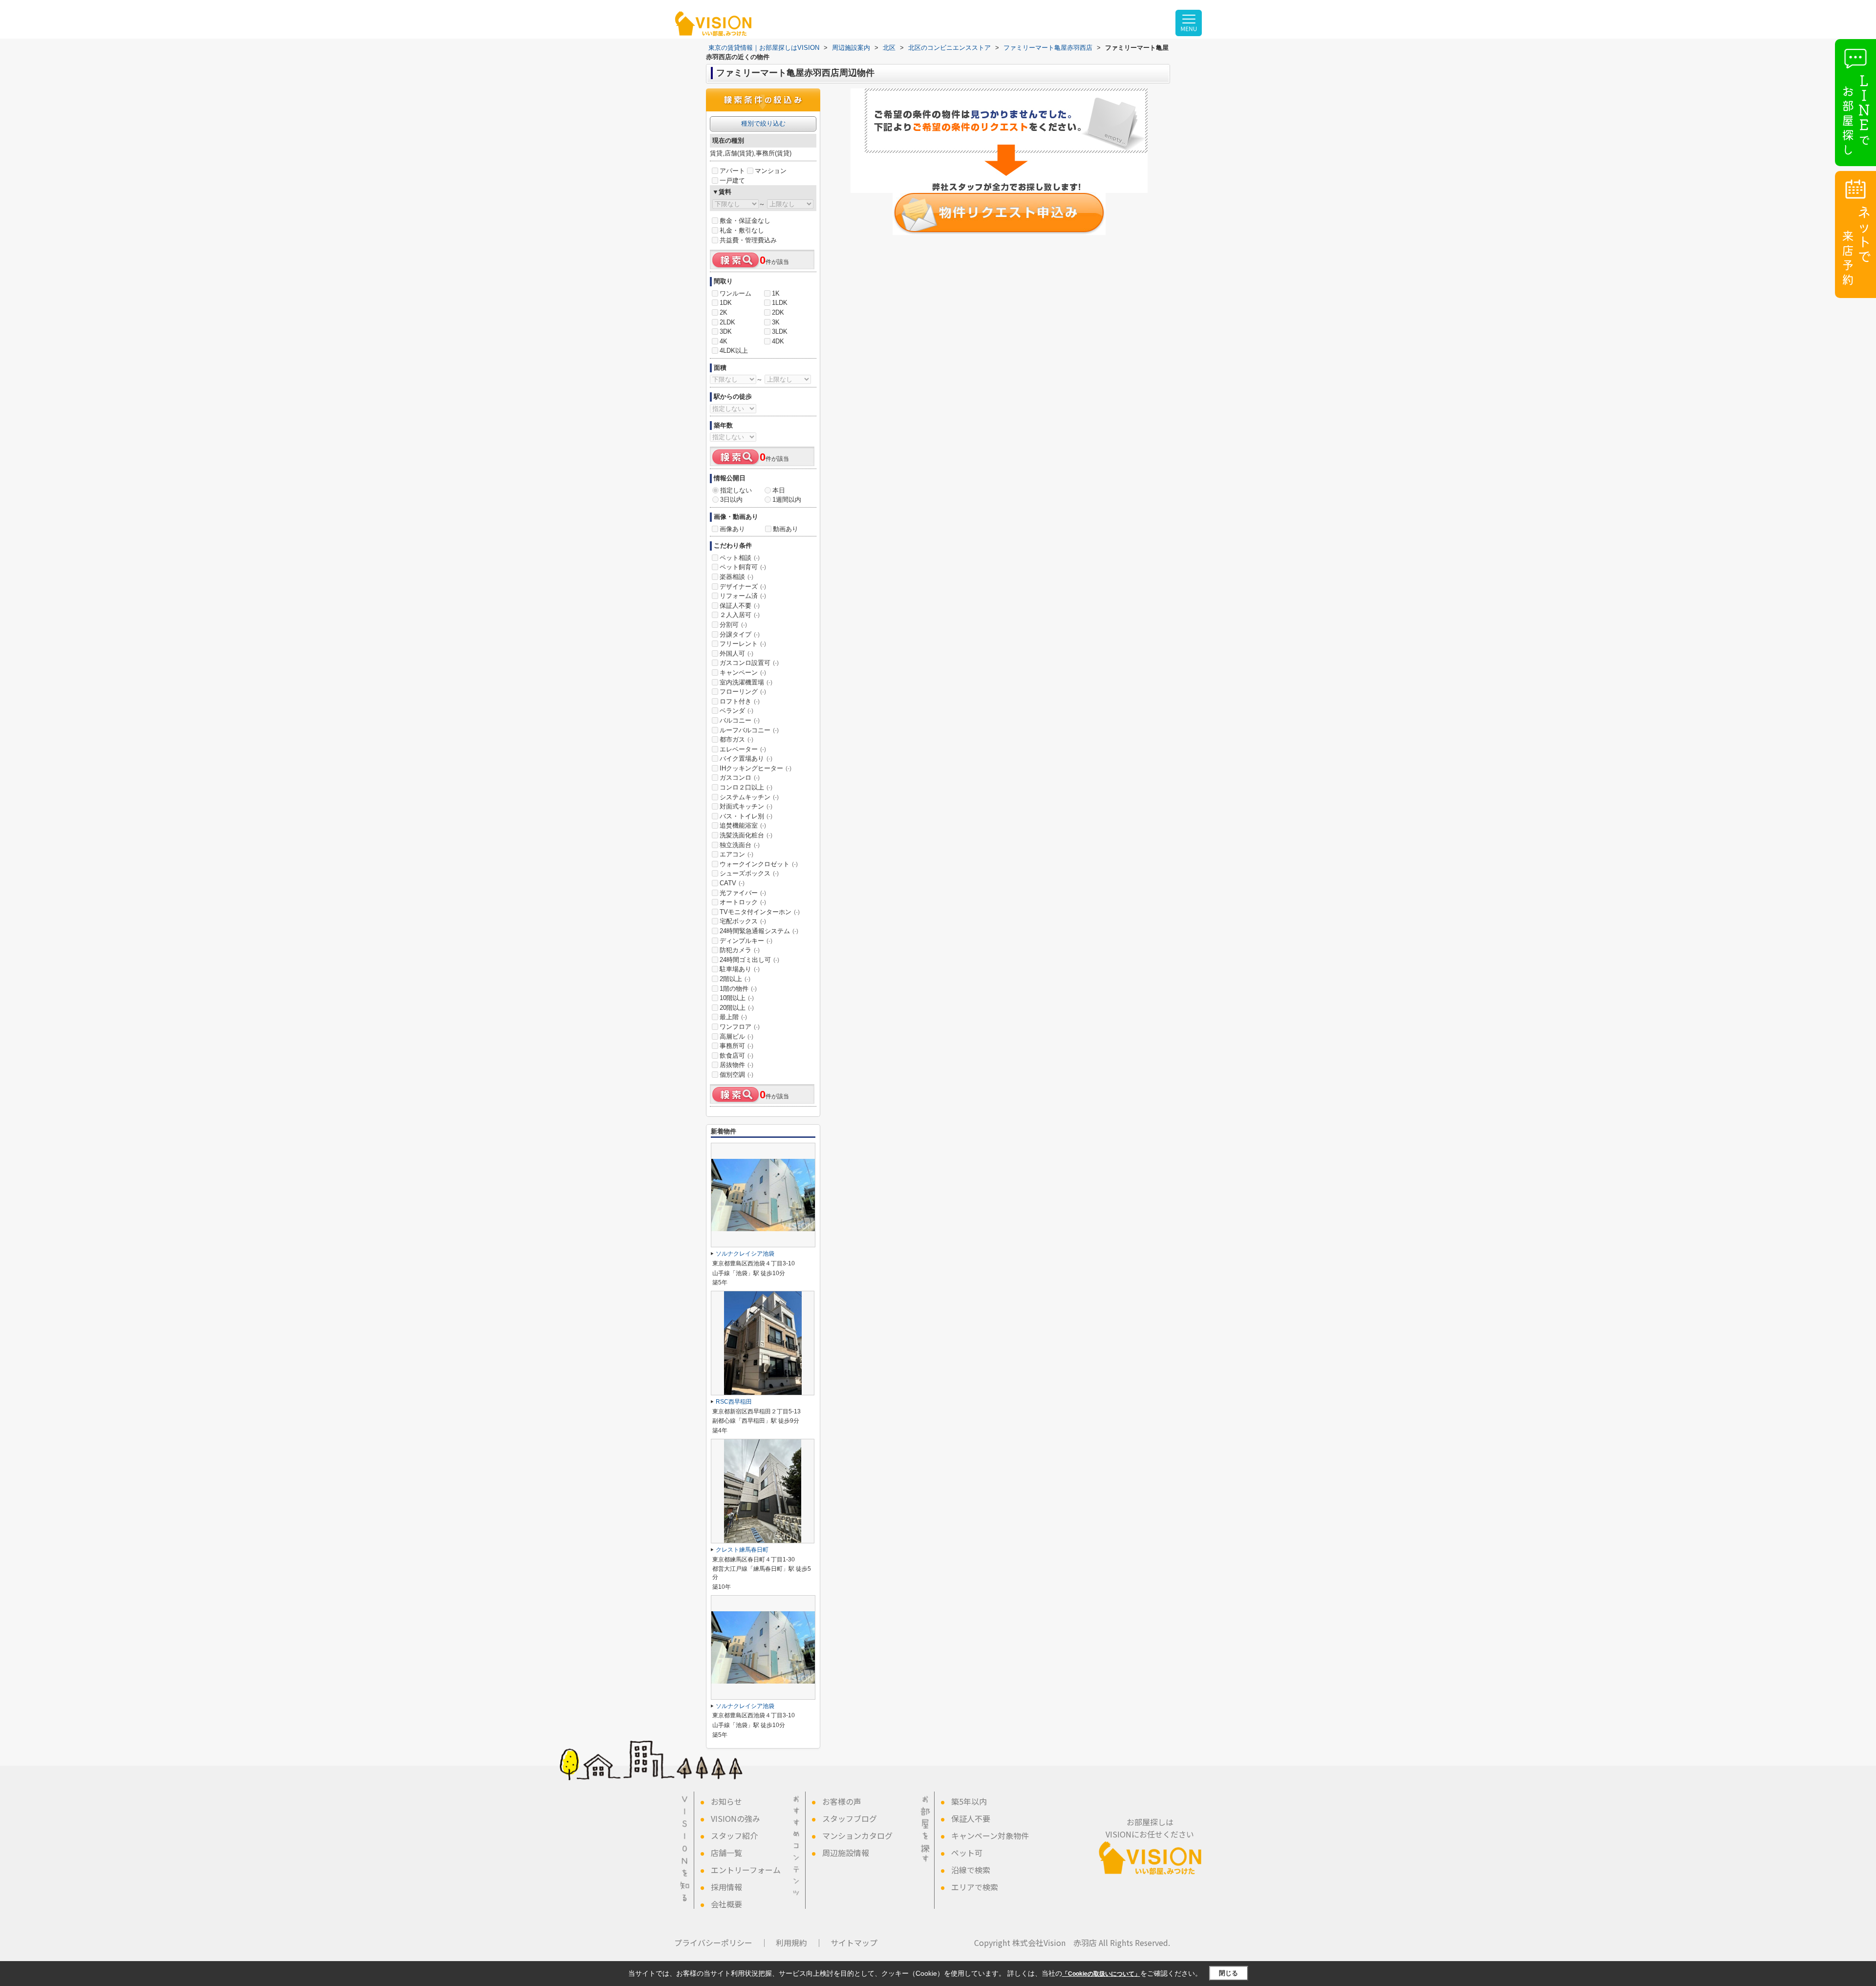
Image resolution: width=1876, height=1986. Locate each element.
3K (776, 322)
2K (724, 312)
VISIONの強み (735, 1818)
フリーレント (743, 644)
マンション (771, 171)
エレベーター (743, 749)
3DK (726, 331)
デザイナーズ (743, 587)
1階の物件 (738, 989)
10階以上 (737, 998)
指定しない (736, 490)
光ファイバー (743, 893)
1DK (726, 303)
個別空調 (736, 1075)
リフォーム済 (743, 596)
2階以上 (735, 979)
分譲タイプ (740, 634)
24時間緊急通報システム (759, 931)
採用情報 (726, 1887)
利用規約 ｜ (799, 1943)
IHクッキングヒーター (756, 768)
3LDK (780, 331)
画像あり (732, 529)
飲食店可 (736, 1056)
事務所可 (736, 1046)
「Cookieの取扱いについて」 (1101, 1974)
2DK (778, 312)
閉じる (1228, 1973)
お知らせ (726, 1801)
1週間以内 (787, 500)
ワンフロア (740, 1027)
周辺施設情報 (846, 1853)
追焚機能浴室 (743, 825)
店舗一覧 (726, 1853)
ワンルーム (735, 293)
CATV (732, 883)
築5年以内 (969, 1801)
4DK (778, 341)
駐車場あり (740, 969)
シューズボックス (749, 873)
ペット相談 (740, 558)
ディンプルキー (746, 941)
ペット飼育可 (743, 567)
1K (776, 293)
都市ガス (736, 739)
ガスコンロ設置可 (749, 663)
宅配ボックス (743, 921)
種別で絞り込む (763, 123)
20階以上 (737, 1008)
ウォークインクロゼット (759, 864)
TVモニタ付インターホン (760, 912)
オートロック (743, 902)
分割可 (733, 625)
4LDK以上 (734, 351)
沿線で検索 (971, 1870)
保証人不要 (740, 606)
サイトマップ (854, 1943)
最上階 (733, 1017)
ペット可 (967, 1853)
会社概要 (726, 1904)
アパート (732, 171)
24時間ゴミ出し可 (749, 960)
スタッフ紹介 (734, 1836)
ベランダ (736, 711)
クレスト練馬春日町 (742, 1550)
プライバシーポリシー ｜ (721, 1943)
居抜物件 (736, 1065)
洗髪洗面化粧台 (746, 835)
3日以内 (731, 500)
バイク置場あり (746, 758)
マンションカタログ (857, 1836)
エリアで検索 (975, 1887)
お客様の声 (842, 1801)
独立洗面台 (740, 845)
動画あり (786, 529)
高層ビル (736, 1036)
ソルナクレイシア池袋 (745, 1254)
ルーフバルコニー (749, 730)
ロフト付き (740, 701)
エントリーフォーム (746, 1870)
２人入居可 (740, 615)
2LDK (727, 322)
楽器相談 (736, 577)
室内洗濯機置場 (746, 682)
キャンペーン (743, 673)
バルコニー (740, 720)
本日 (779, 490)
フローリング (743, 692)
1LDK (780, 303)
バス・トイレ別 (746, 816)
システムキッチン (749, 797)
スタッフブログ (850, 1818)
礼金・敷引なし (742, 230)
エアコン (736, 854)
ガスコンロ (740, 778)
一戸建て (732, 181)
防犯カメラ (740, 950)
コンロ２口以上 (746, 787)
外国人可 (736, 653)
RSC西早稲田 (734, 1402)
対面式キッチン (746, 806)
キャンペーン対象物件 (990, 1836)
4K (724, 341)
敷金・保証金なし (745, 221)
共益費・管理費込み (748, 240)
